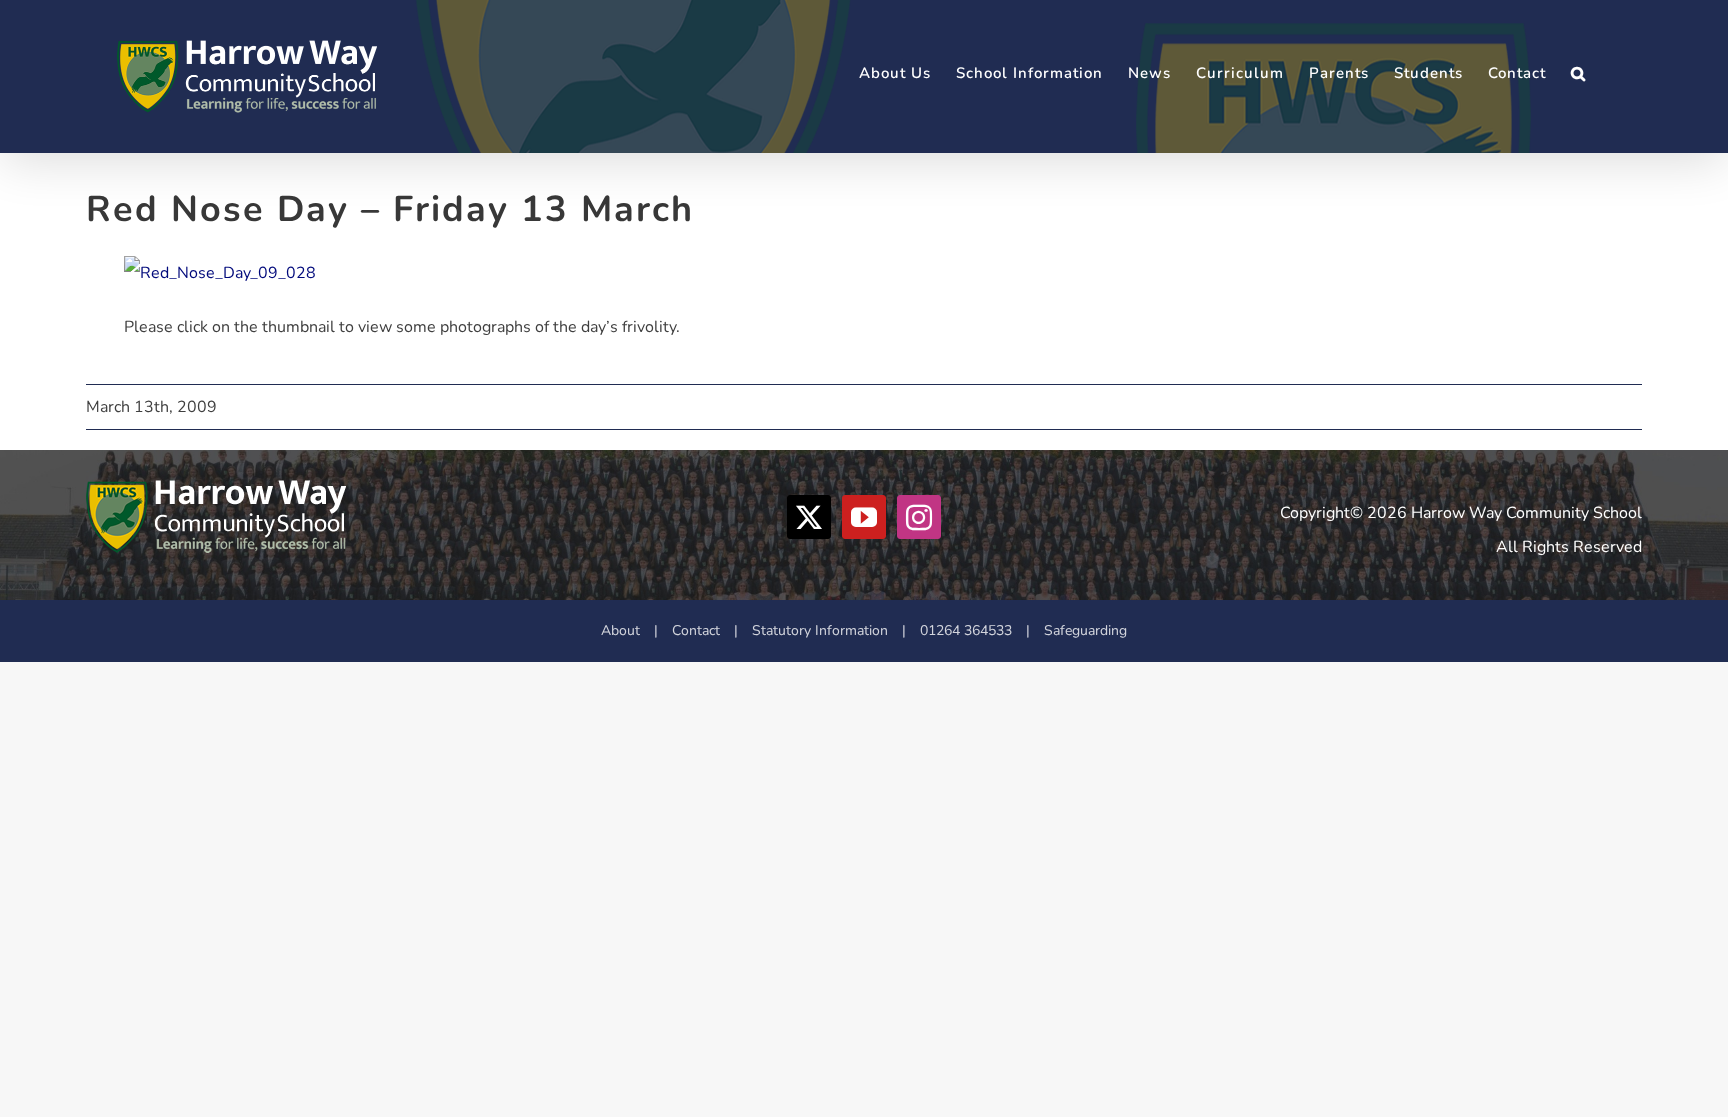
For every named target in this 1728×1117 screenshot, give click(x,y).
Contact (696, 630)
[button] (1578, 73)
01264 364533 (966, 630)
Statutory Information (820, 630)
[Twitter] (809, 517)
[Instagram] (919, 517)
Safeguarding (1085, 630)
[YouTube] (864, 517)
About (620, 630)
